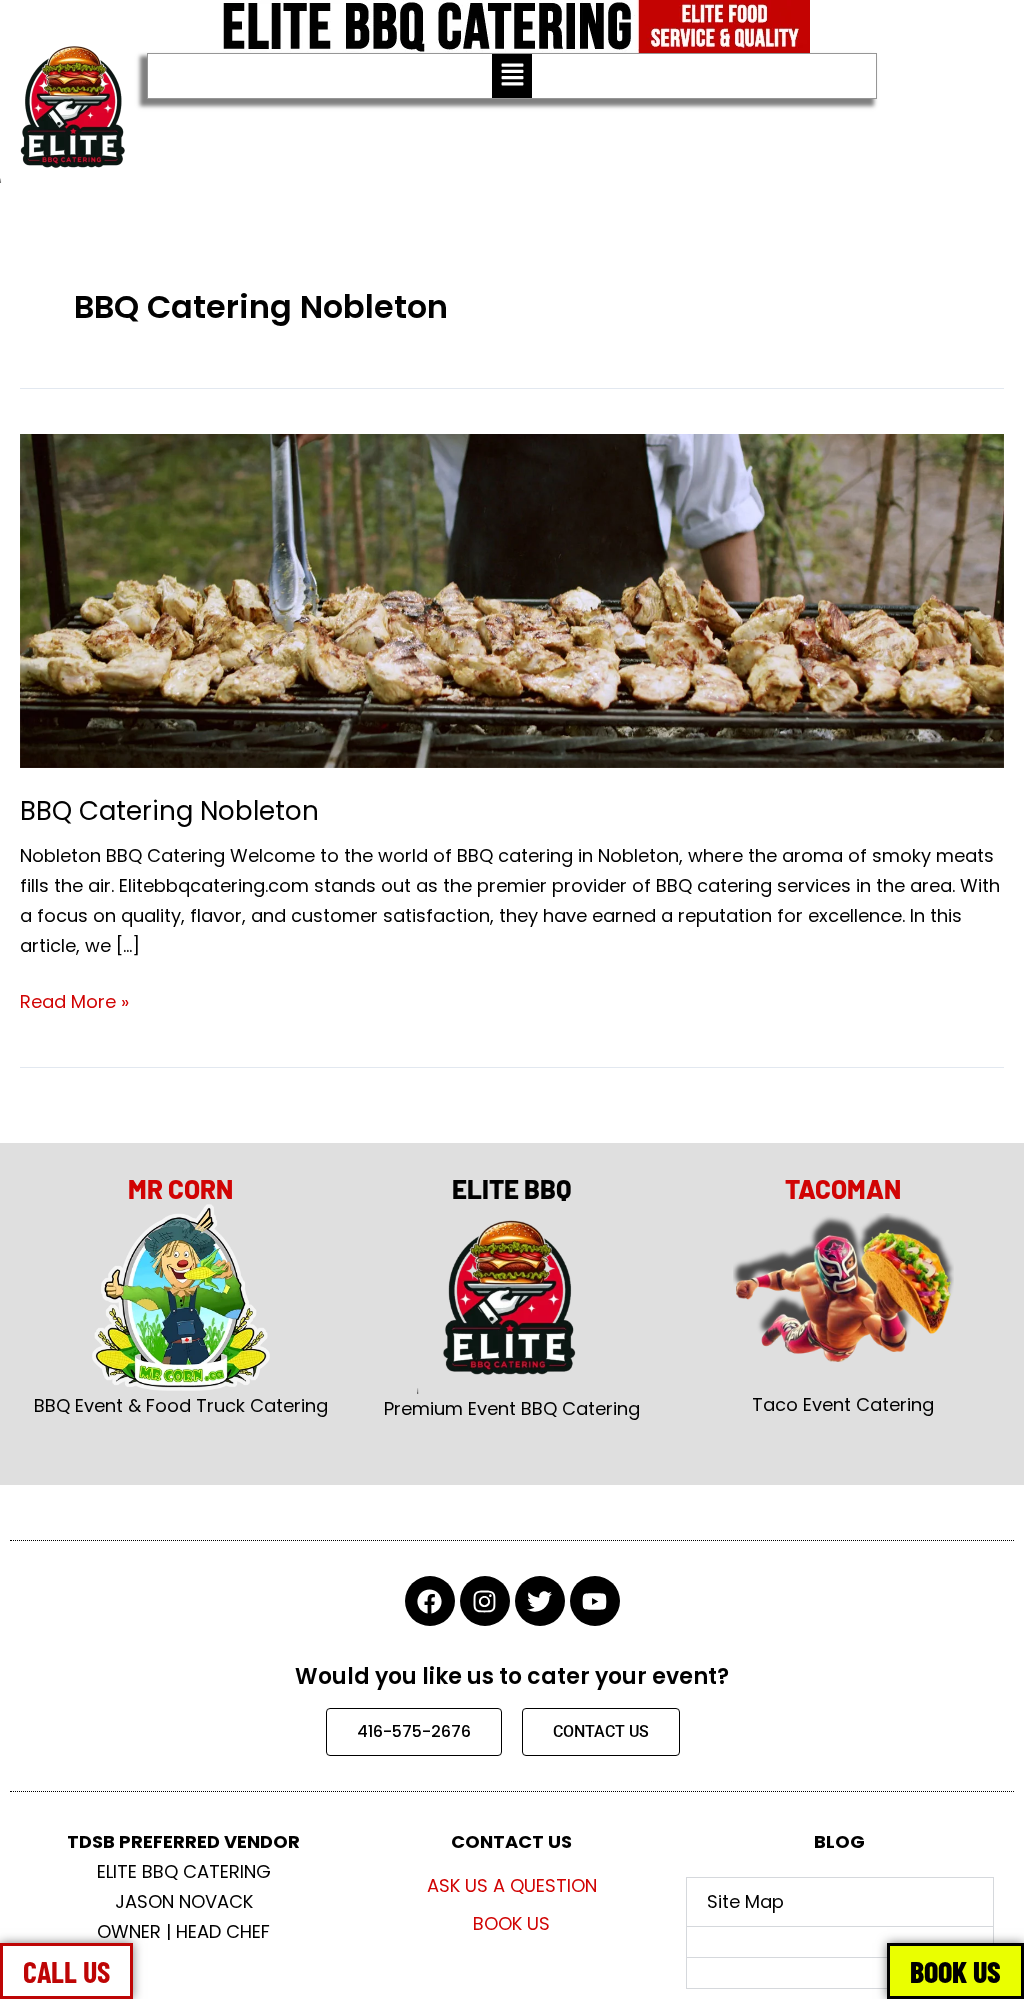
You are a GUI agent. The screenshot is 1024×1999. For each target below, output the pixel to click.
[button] (512, 76)
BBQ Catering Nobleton (169, 811)
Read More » (74, 1000)
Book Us (511, 1923)
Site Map (745, 1901)
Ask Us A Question (512, 1885)
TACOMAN (843, 1188)
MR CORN (180, 1188)
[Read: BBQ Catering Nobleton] (512, 599)
